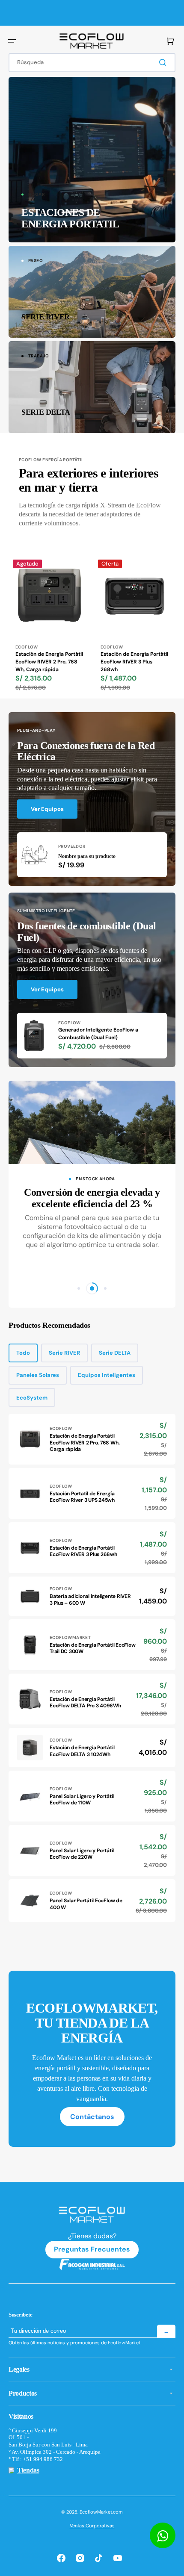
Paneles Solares (38, 1375)
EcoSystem (32, 1398)
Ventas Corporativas (92, 2526)
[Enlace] (92, 160)
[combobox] (92, 63)
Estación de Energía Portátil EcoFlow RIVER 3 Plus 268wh (134, 662)
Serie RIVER (64, 1353)
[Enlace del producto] (49, 627)
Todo (23, 1353)
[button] (12, 41)
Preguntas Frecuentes (92, 2249)
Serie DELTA (115, 1353)
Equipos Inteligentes (107, 1375)
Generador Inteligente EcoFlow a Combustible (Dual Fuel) (98, 1034)
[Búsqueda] (164, 62)
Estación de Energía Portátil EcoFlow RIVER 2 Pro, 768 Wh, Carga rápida (49, 662)
